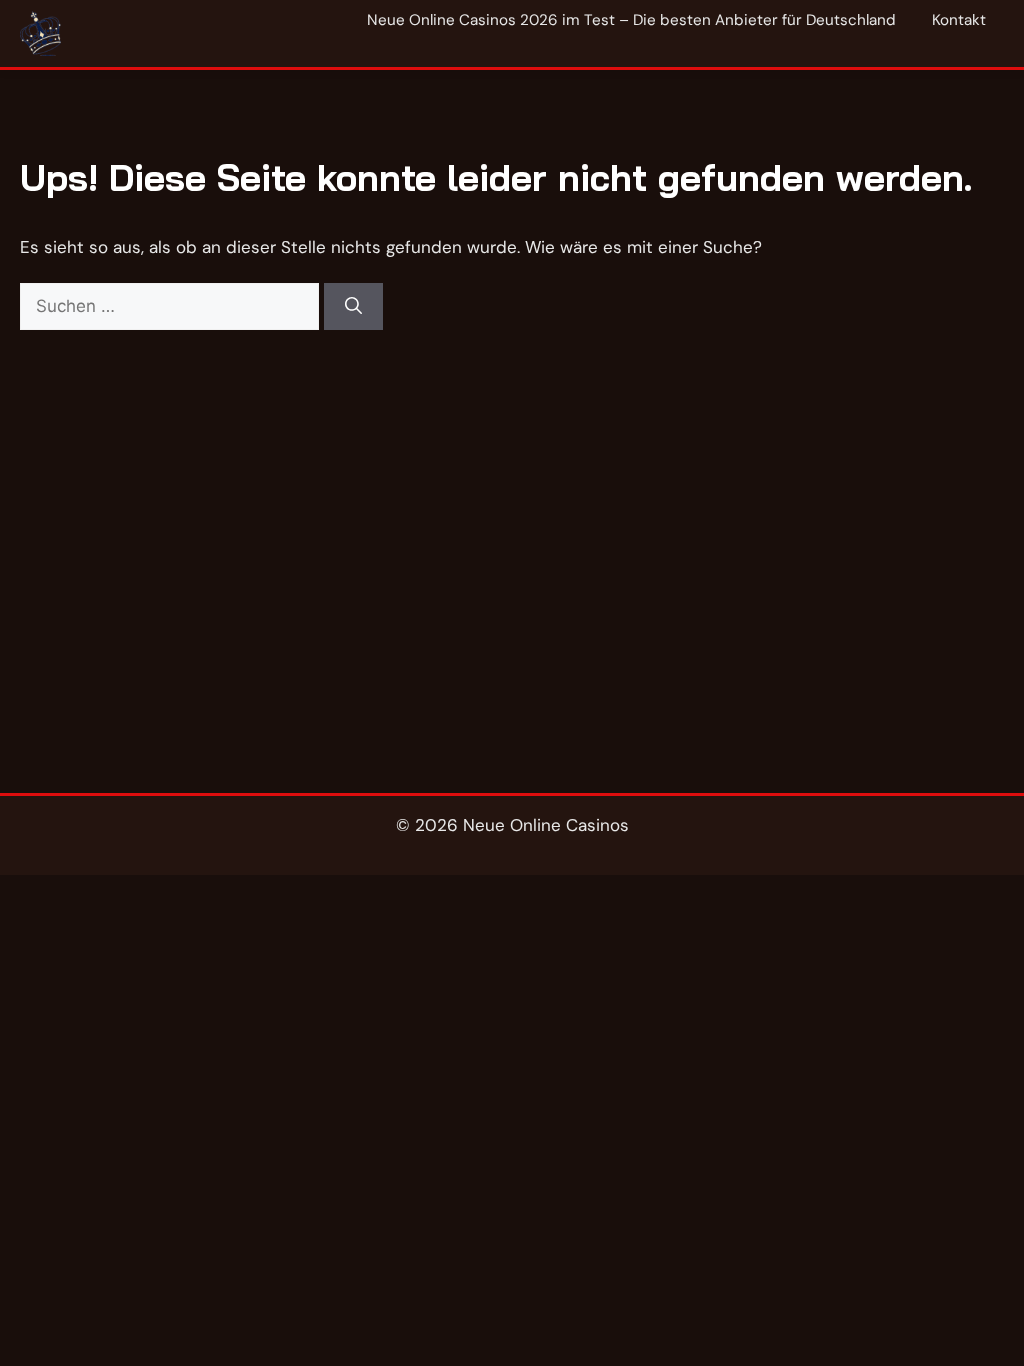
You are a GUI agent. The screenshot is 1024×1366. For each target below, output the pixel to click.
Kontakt (959, 20)
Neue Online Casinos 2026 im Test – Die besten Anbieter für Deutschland (631, 20)
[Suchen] (353, 307)
